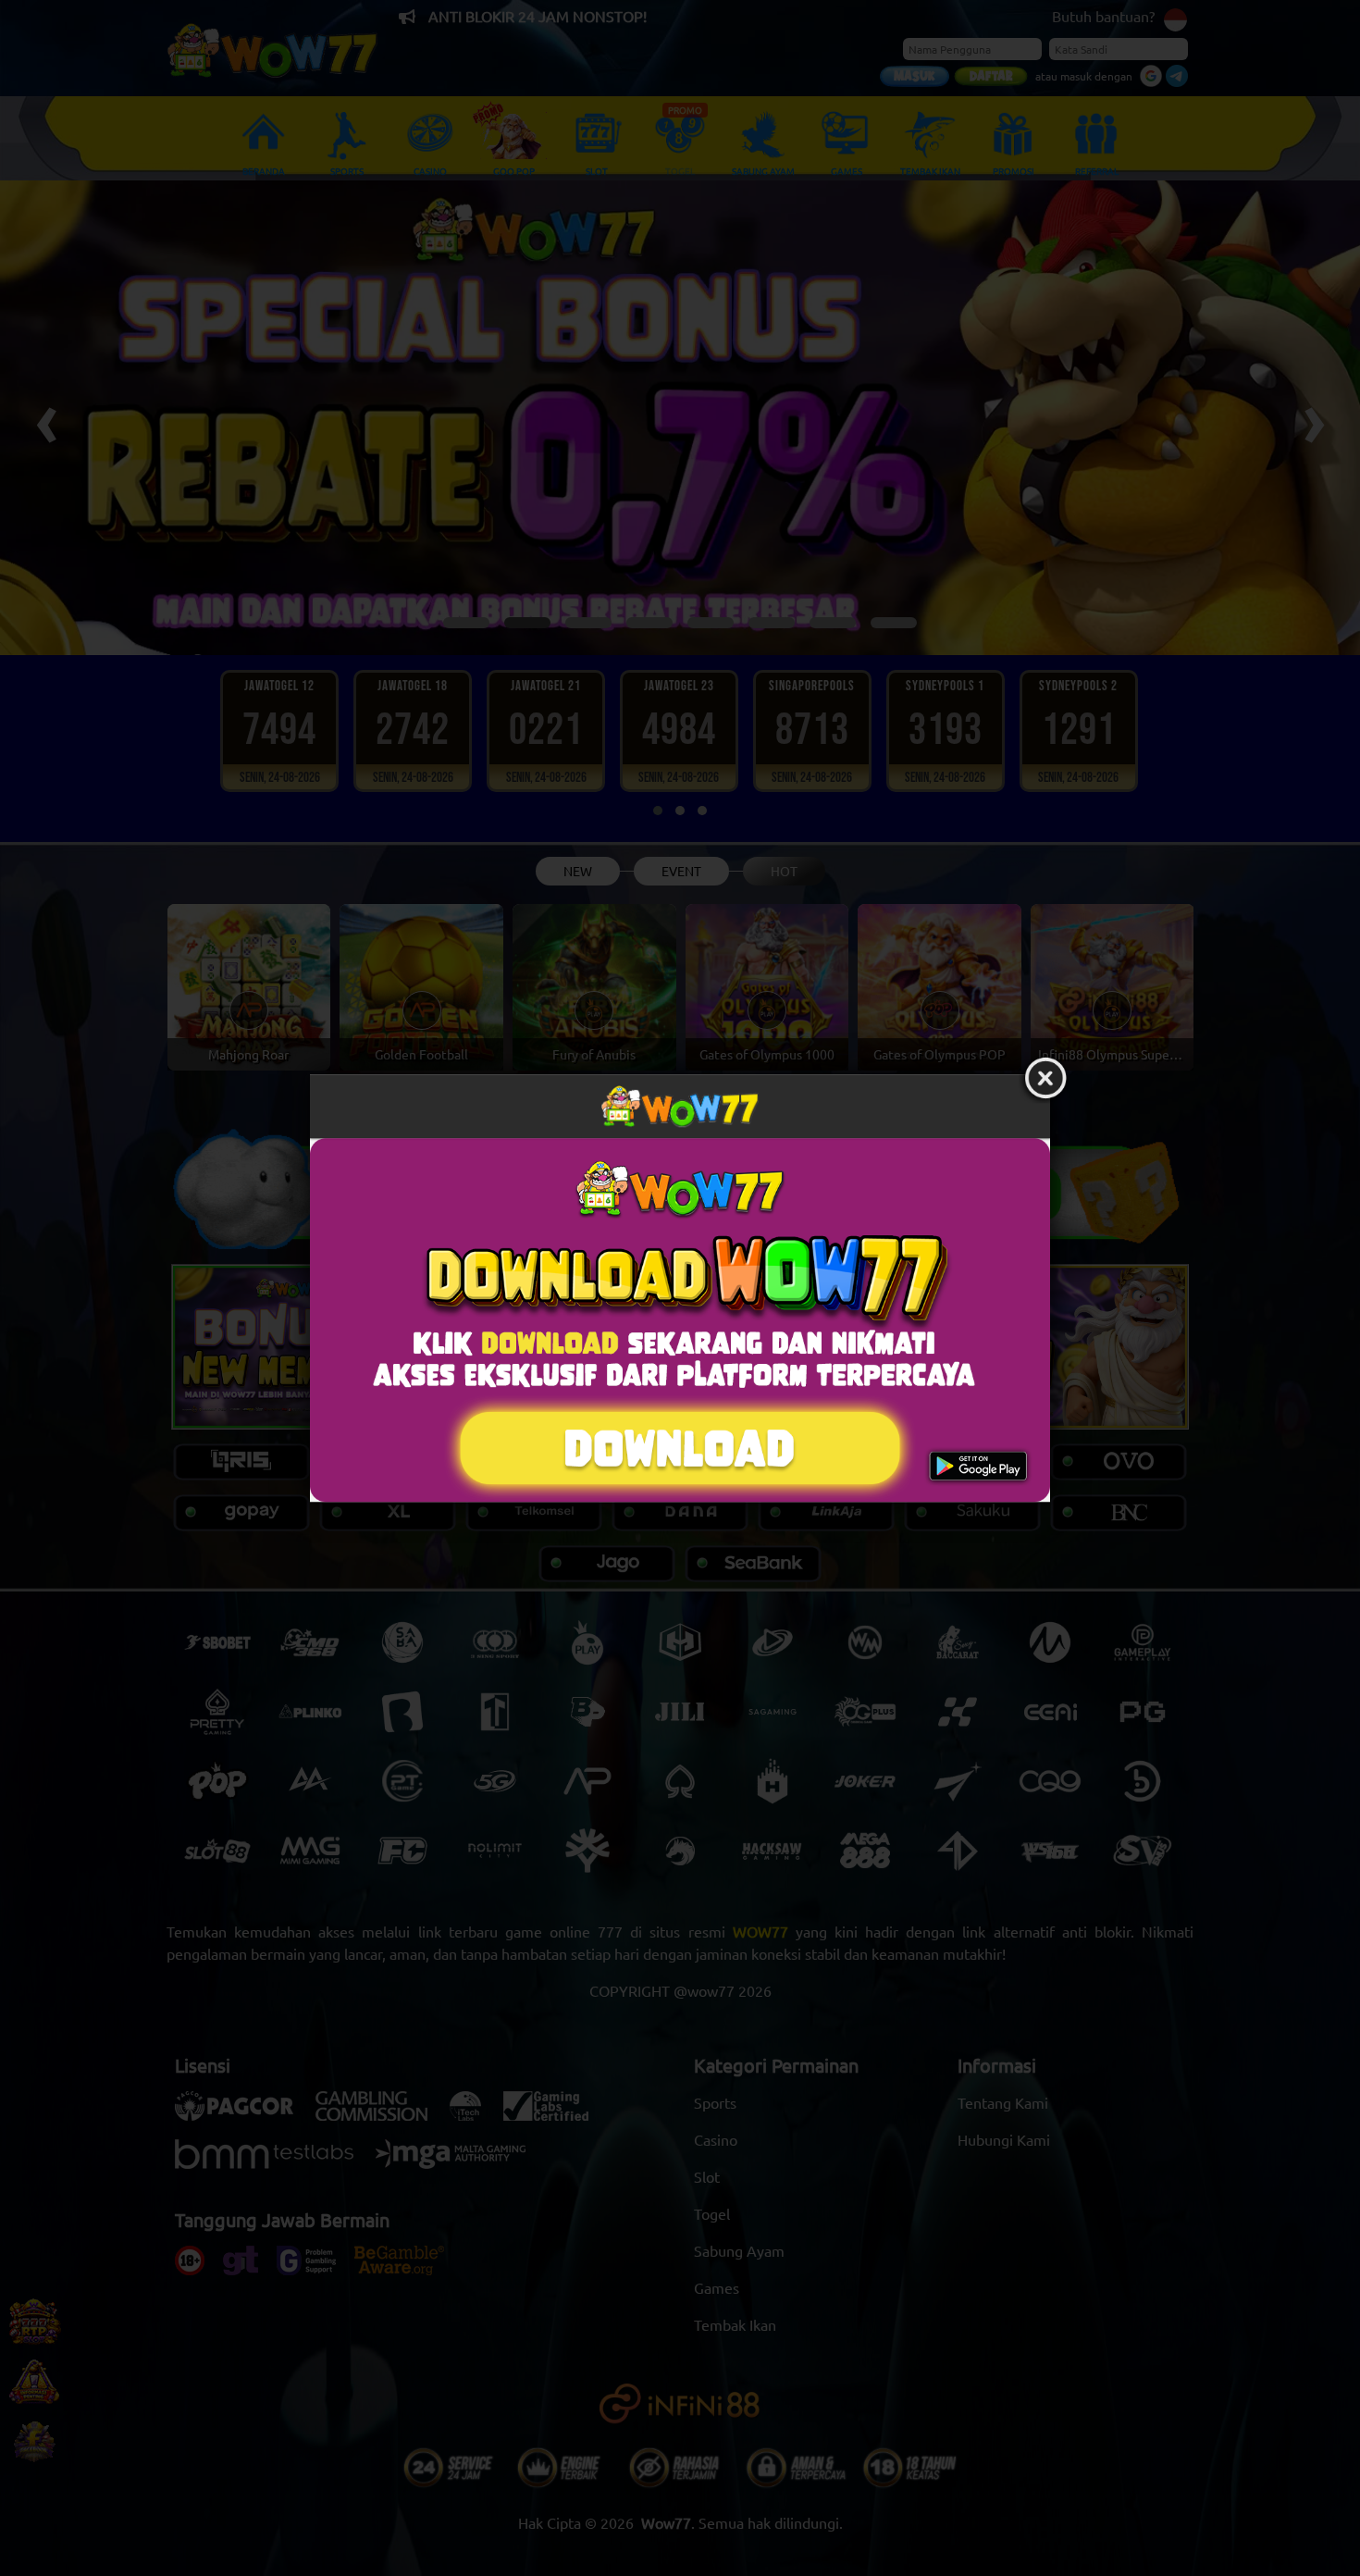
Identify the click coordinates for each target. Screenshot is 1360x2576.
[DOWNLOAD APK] (680, 1320)
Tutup (1045, 1079)
